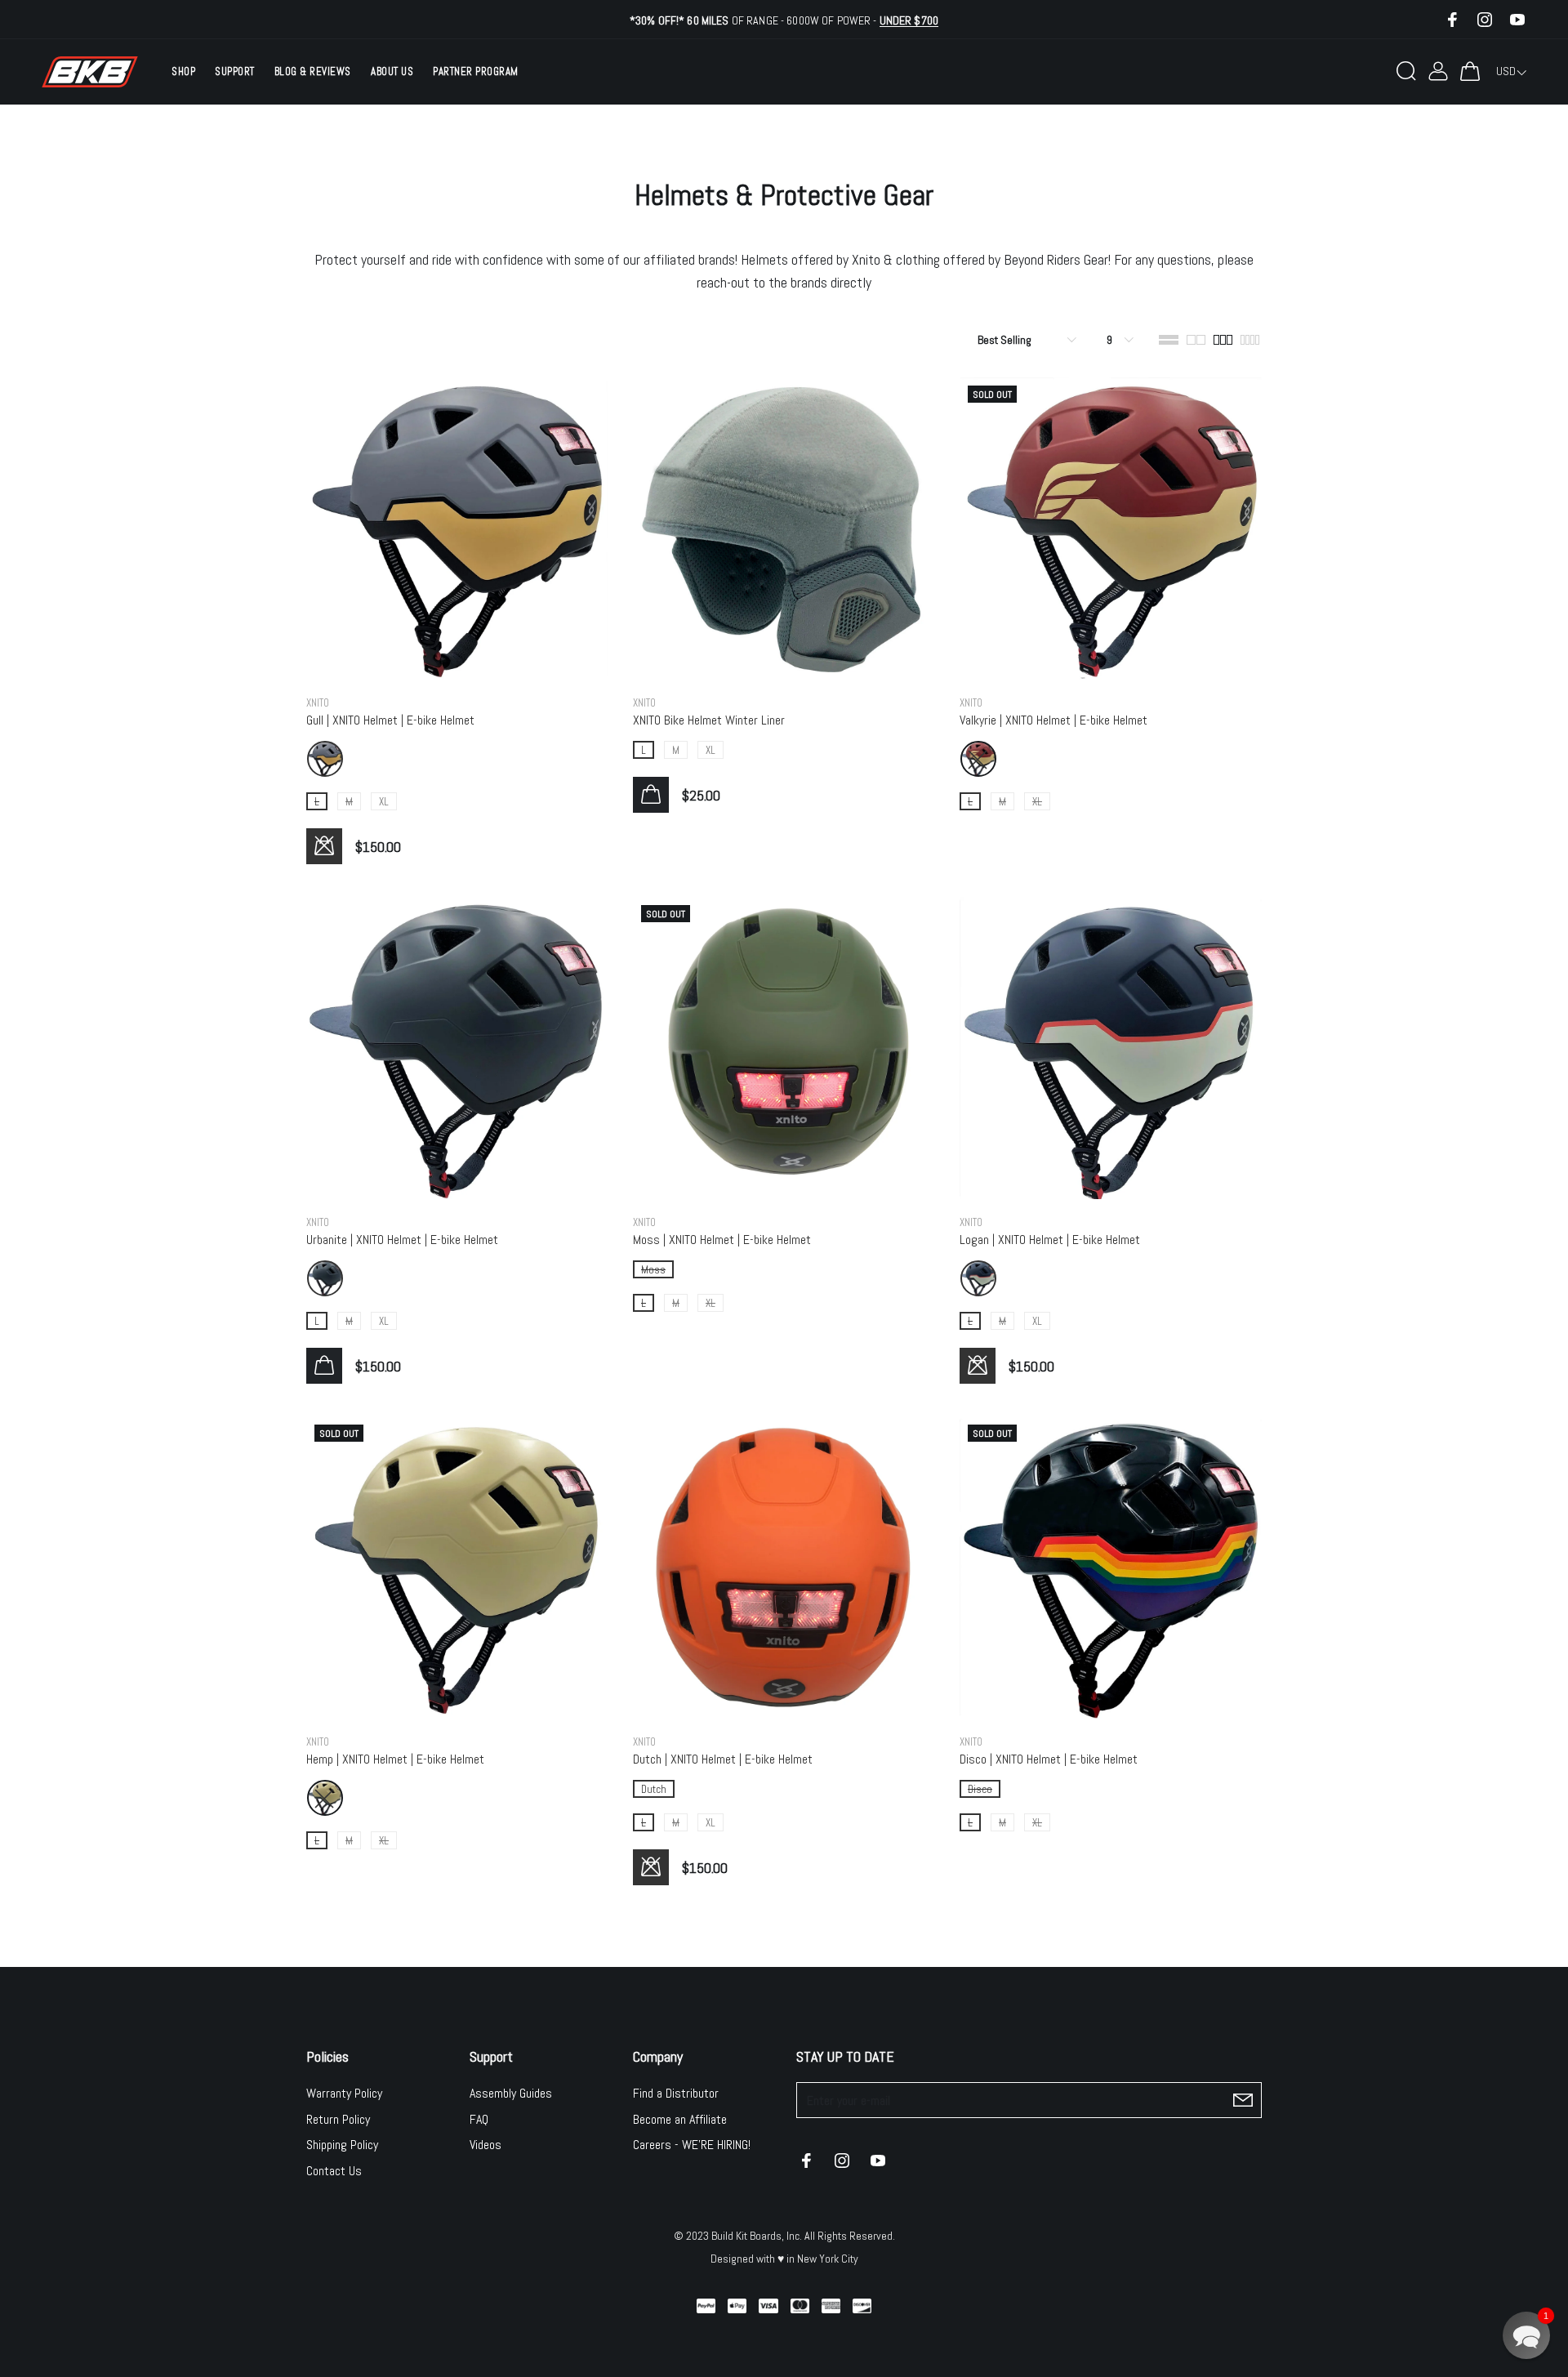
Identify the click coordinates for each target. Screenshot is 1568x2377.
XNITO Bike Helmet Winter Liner (709, 720)
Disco (980, 1789)
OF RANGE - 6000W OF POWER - (784, 20)
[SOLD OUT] (1111, 527)
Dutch (654, 1789)
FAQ (479, 2119)
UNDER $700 (909, 20)
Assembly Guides (511, 2093)
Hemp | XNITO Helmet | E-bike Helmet (395, 1759)
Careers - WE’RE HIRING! (692, 2145)
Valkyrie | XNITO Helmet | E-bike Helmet (1053, 720)
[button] (1526, 2335)
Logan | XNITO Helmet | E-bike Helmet (1050, 1240)
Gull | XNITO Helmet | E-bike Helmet (390, 720)
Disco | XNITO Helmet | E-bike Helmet (1049, 1759)
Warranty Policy (344, 2093)
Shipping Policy (342, 2145)
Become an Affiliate (680, 2119)
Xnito (318, 703)
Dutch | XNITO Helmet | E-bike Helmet (723, 1759)
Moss (653, 1270)
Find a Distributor (676, 2093)
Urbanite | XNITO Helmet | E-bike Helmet (402, 1240)
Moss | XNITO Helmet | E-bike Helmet (722, 1240)
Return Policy (338, 2119)
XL (384, 802)
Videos (486, 2145)
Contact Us (334, 2171)
